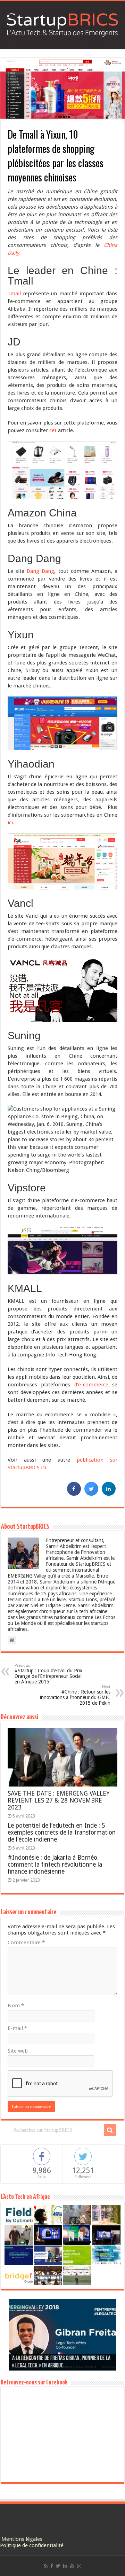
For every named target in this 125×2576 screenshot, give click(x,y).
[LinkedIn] (65, 2566)
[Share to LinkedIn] (109, 1494)
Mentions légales (22, 2539)
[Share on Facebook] (74, 1494)
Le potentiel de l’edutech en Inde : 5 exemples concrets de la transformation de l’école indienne (62, 1832)
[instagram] (79, 2566)
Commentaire (26, 1943)
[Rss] (46, 2566)
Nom (16, 2006)
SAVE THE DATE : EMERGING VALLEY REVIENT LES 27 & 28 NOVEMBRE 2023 (59, 1800)
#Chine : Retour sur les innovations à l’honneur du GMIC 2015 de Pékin (75, 1695)
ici (10, 823)
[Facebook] (52, 2566)
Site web (18, 2051)
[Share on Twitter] (91, 1494)
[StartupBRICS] (62, 24)
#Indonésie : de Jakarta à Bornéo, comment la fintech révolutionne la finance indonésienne (55, 1865)
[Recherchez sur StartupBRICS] (110, 2130)
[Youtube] (72, 2566)
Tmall (14, 294)
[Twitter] (58, 2566)
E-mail (17, 2028)
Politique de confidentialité (32, 2545)
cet (53, 430)
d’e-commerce (91, 1385)
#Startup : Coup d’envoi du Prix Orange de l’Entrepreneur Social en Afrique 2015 (48, 1674)
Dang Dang (40, 571)
